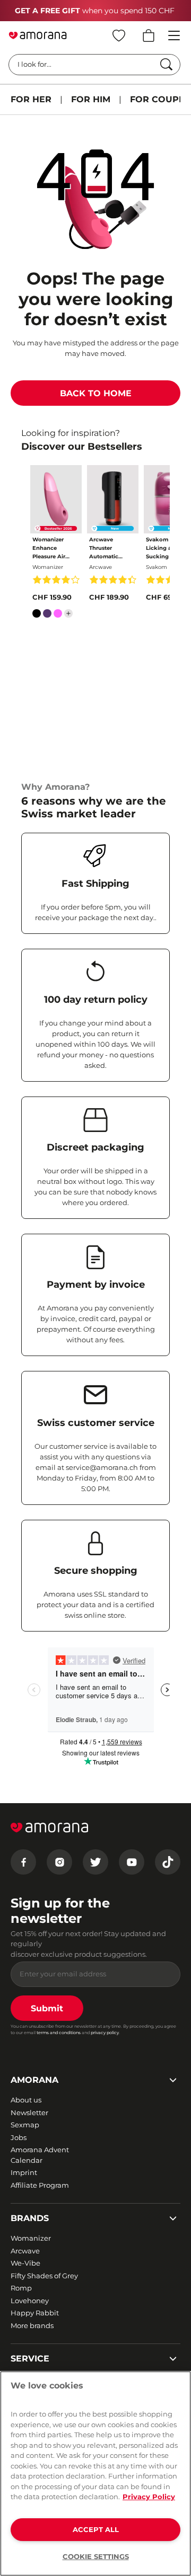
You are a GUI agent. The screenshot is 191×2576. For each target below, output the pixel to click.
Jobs (19, 2137)
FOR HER (31, 99)
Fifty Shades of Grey (44, 2276)
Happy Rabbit (35, 2313)
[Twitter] (95, 1862)
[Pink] (58, 616)
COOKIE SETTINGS (96, 2556)
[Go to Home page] (38, 35)
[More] (68, 613)
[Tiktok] (168, 1862)
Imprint (24, 2172)
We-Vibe (25, 2263)
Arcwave (25, 2251)
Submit (47, 2008)
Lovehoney (30, 2301)
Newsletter (29, 2113)
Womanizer (31, 2238)
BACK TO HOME (96, 393)
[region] (95, 2474)
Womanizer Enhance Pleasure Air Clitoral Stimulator (49, 549)
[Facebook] (23, 1862)
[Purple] (47, 616)
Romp (21, 2288)
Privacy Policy (149, 2497)
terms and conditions (59, 2033)
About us (26, 2100)
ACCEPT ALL (96, 2529)
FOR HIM (91, 99)
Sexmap (25, 2125)
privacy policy (105, 2033)
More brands (32, 2325)
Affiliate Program (40, 2185)
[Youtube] (132, 1862)
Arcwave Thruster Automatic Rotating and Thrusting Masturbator (107, 549)
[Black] (37, 616)
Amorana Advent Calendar (40, 2155)
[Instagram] (59, 1862)
